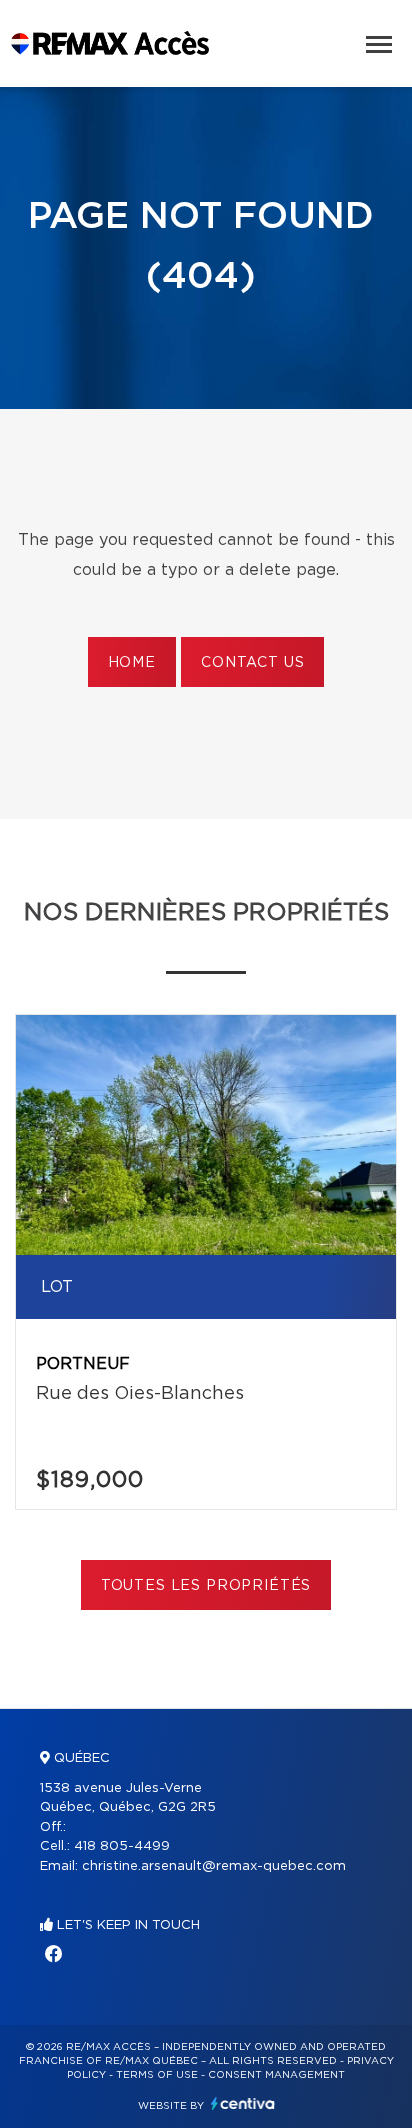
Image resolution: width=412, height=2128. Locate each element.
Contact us (252, 663)
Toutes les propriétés (206, 1586)
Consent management (276, 2075)
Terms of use (157, 2075)
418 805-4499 (122, 1846)
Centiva (243, 2103)
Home (132, 663)
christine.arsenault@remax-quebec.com (214, 1866)
